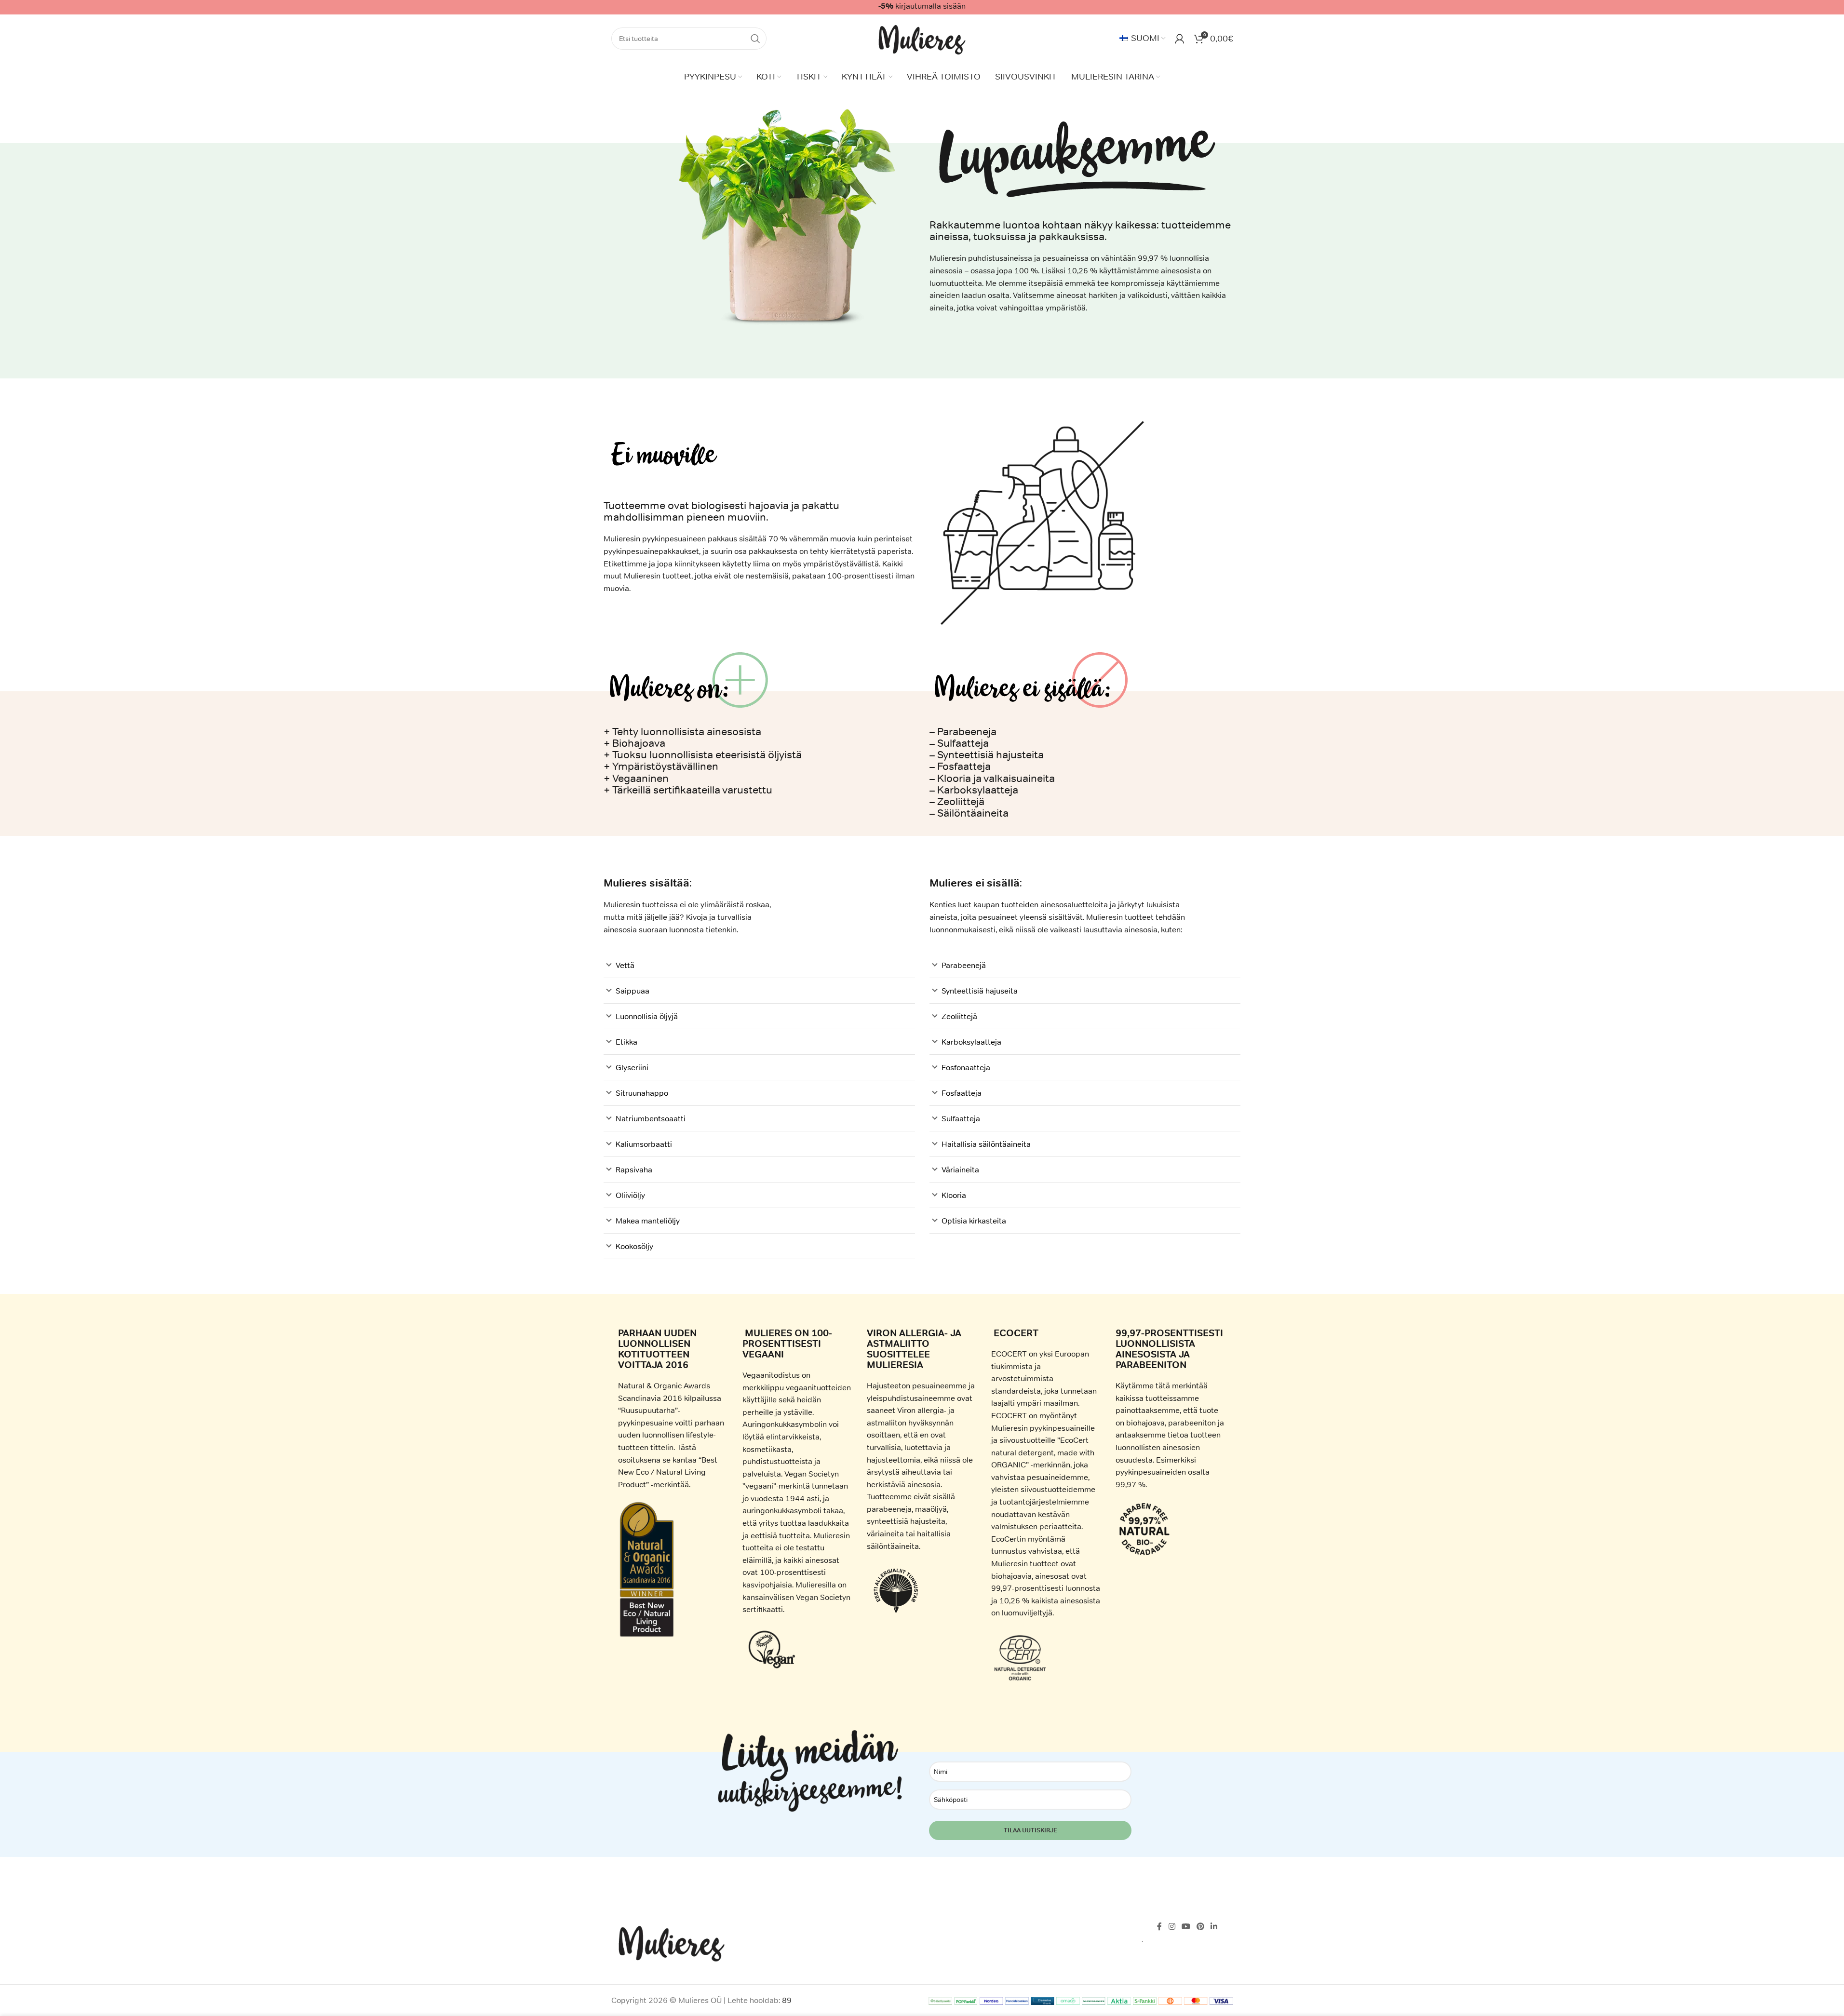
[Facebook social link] (1159, 1927)
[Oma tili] (1180, 39)
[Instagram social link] (1172, 1927)
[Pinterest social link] (1201, 1927)
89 (787, 2000)
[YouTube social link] (1186, 1927)
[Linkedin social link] (1214, 1927)
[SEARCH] (755, 39)
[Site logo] (922, 38)
